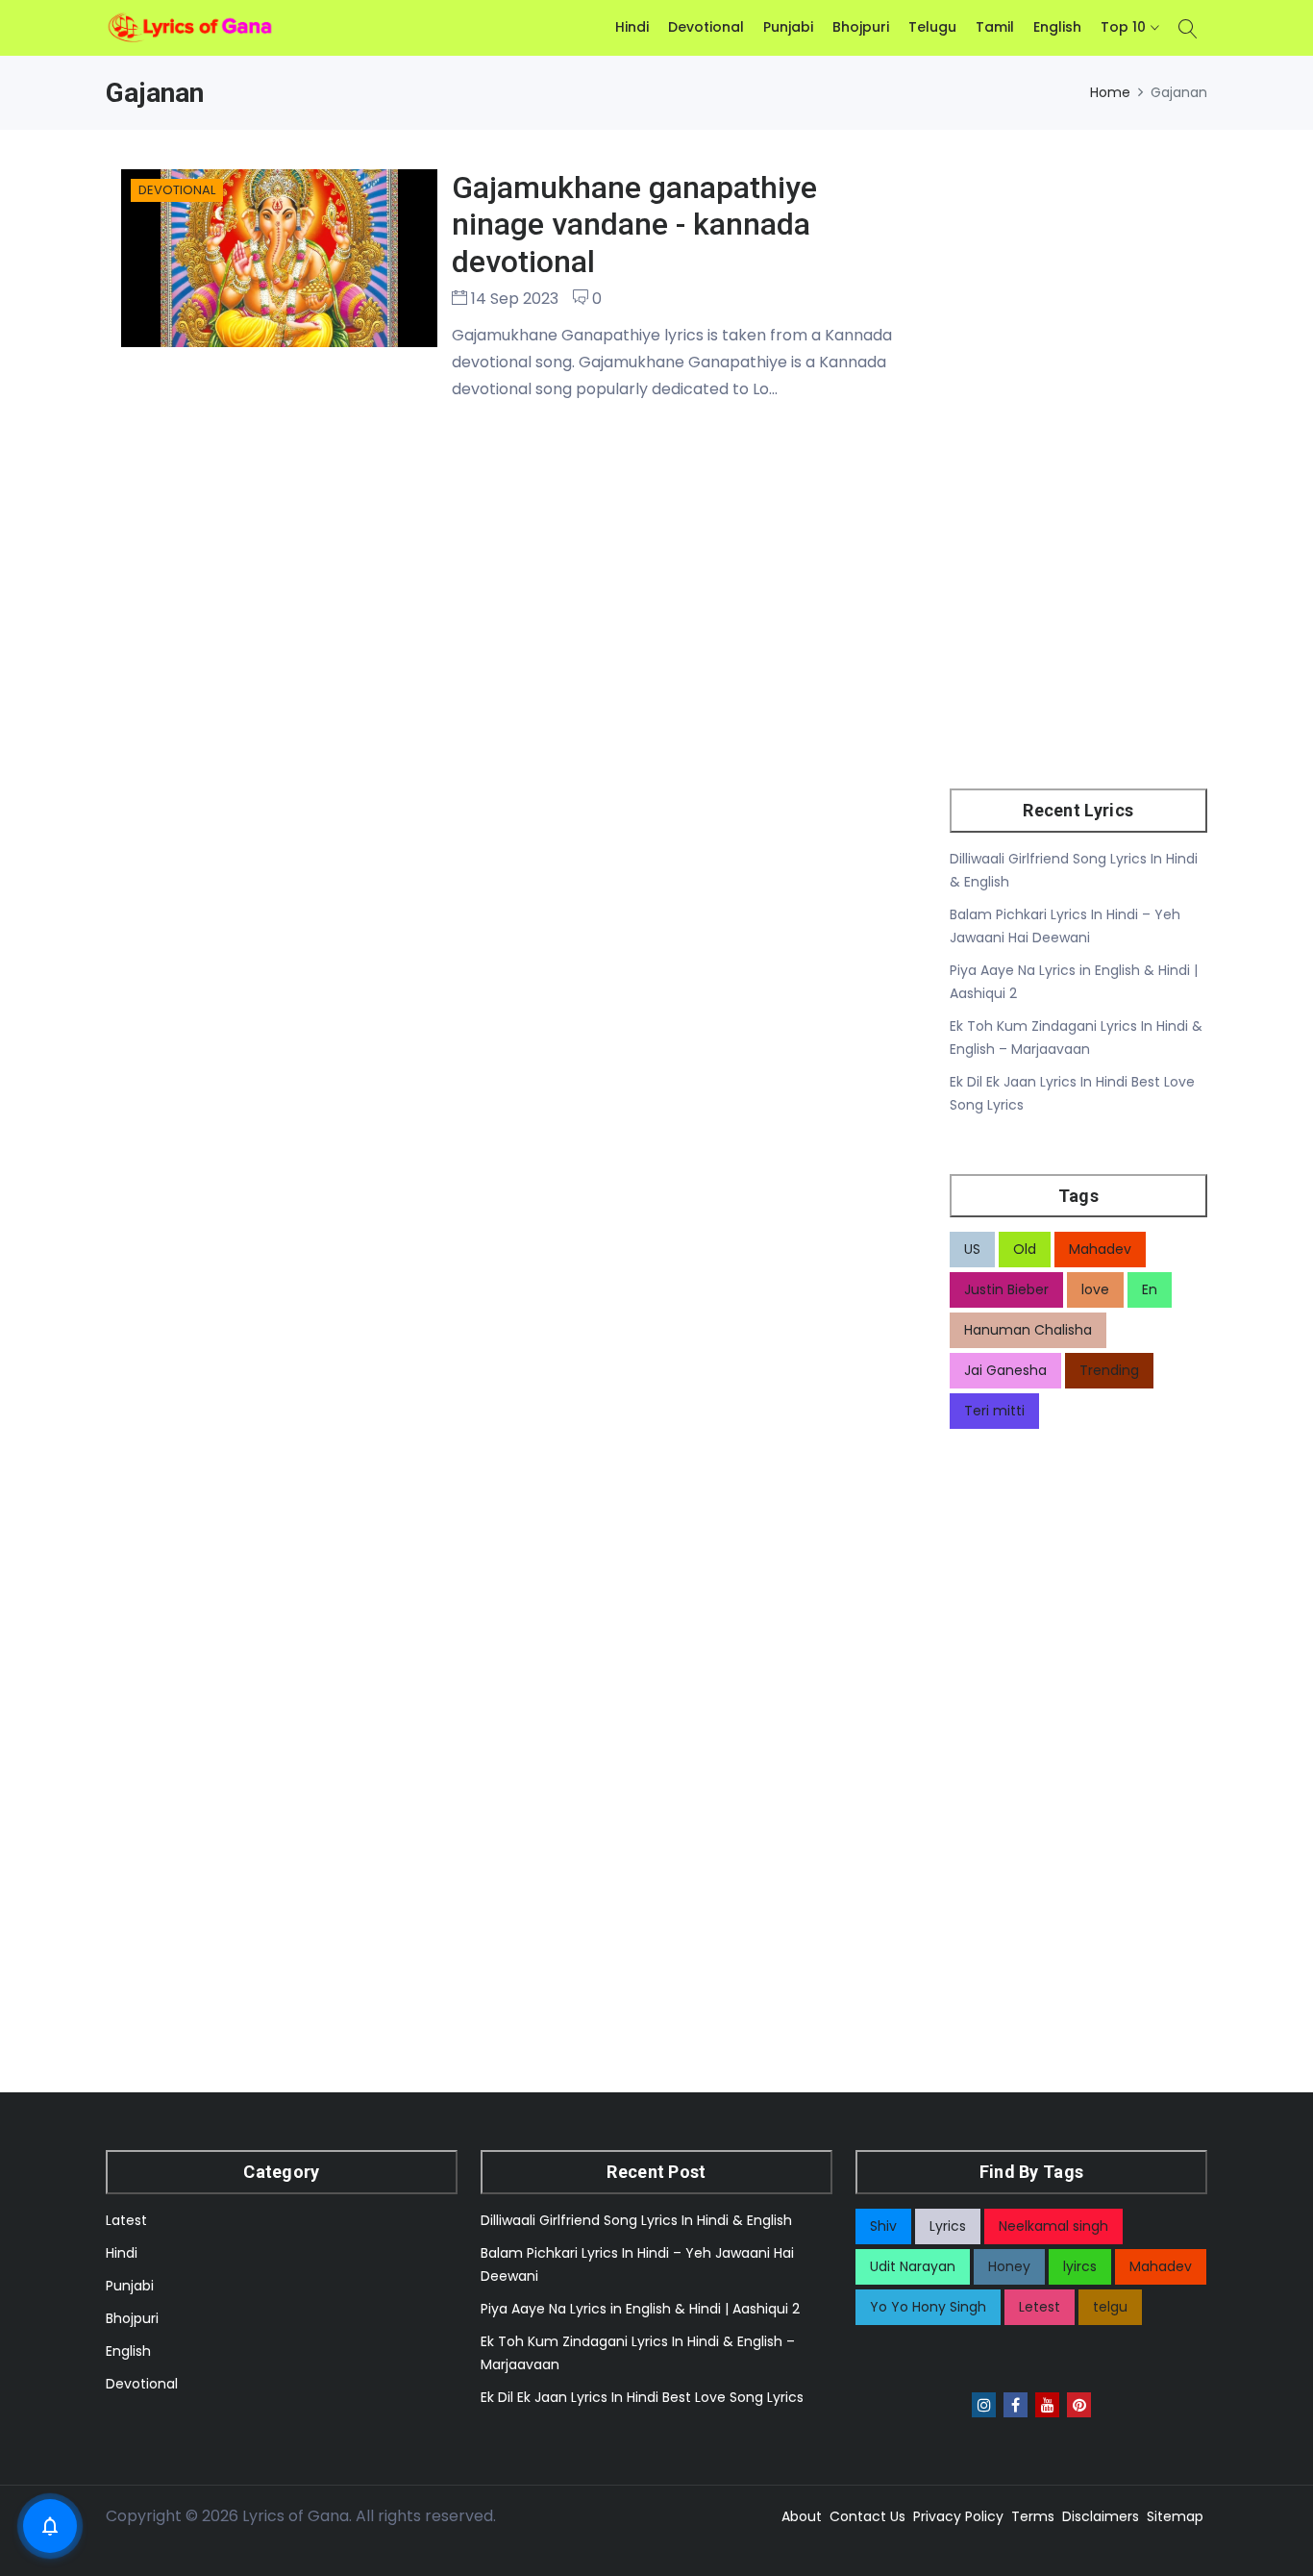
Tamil (995, 27)
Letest (1040, 2307)
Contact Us (867, 2516)
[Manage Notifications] (50, 2526)
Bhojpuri (861, 27)
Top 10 (1123, 27)
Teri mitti (994, 1411)
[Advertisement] (1079, 442)
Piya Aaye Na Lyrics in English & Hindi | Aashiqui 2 (640, 2309)
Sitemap (1175, 2516)
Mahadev (1100, 1249)
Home (1110, 92)
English (1057, 27)
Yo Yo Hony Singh (928, 2307)
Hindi (632, 27)
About (802, 2516)
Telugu (932, 27)
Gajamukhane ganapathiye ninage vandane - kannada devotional (634, 225)
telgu (1110, 2307)
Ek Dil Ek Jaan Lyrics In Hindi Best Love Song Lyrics (642, 2397)
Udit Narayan (913, 2266)
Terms (1033, 2516)
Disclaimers (1101, 2516)
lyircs (1080, 2266)
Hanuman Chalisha (1028, 1330)
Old (1025, 1249)
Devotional (706, 27)
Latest (126, 2220)
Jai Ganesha (1005, 1370)
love (1095, 1289)
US (972, 1249)
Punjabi (788, 27)
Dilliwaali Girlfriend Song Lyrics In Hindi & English (636, 2220)
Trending (1109, 1370)
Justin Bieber (1006, 1289)
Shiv (883, 2226)
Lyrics (948, 2226)
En (1150, 1289)
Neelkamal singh (1053, 2226)
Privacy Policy (958, 2516)
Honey (1009, 2266)
